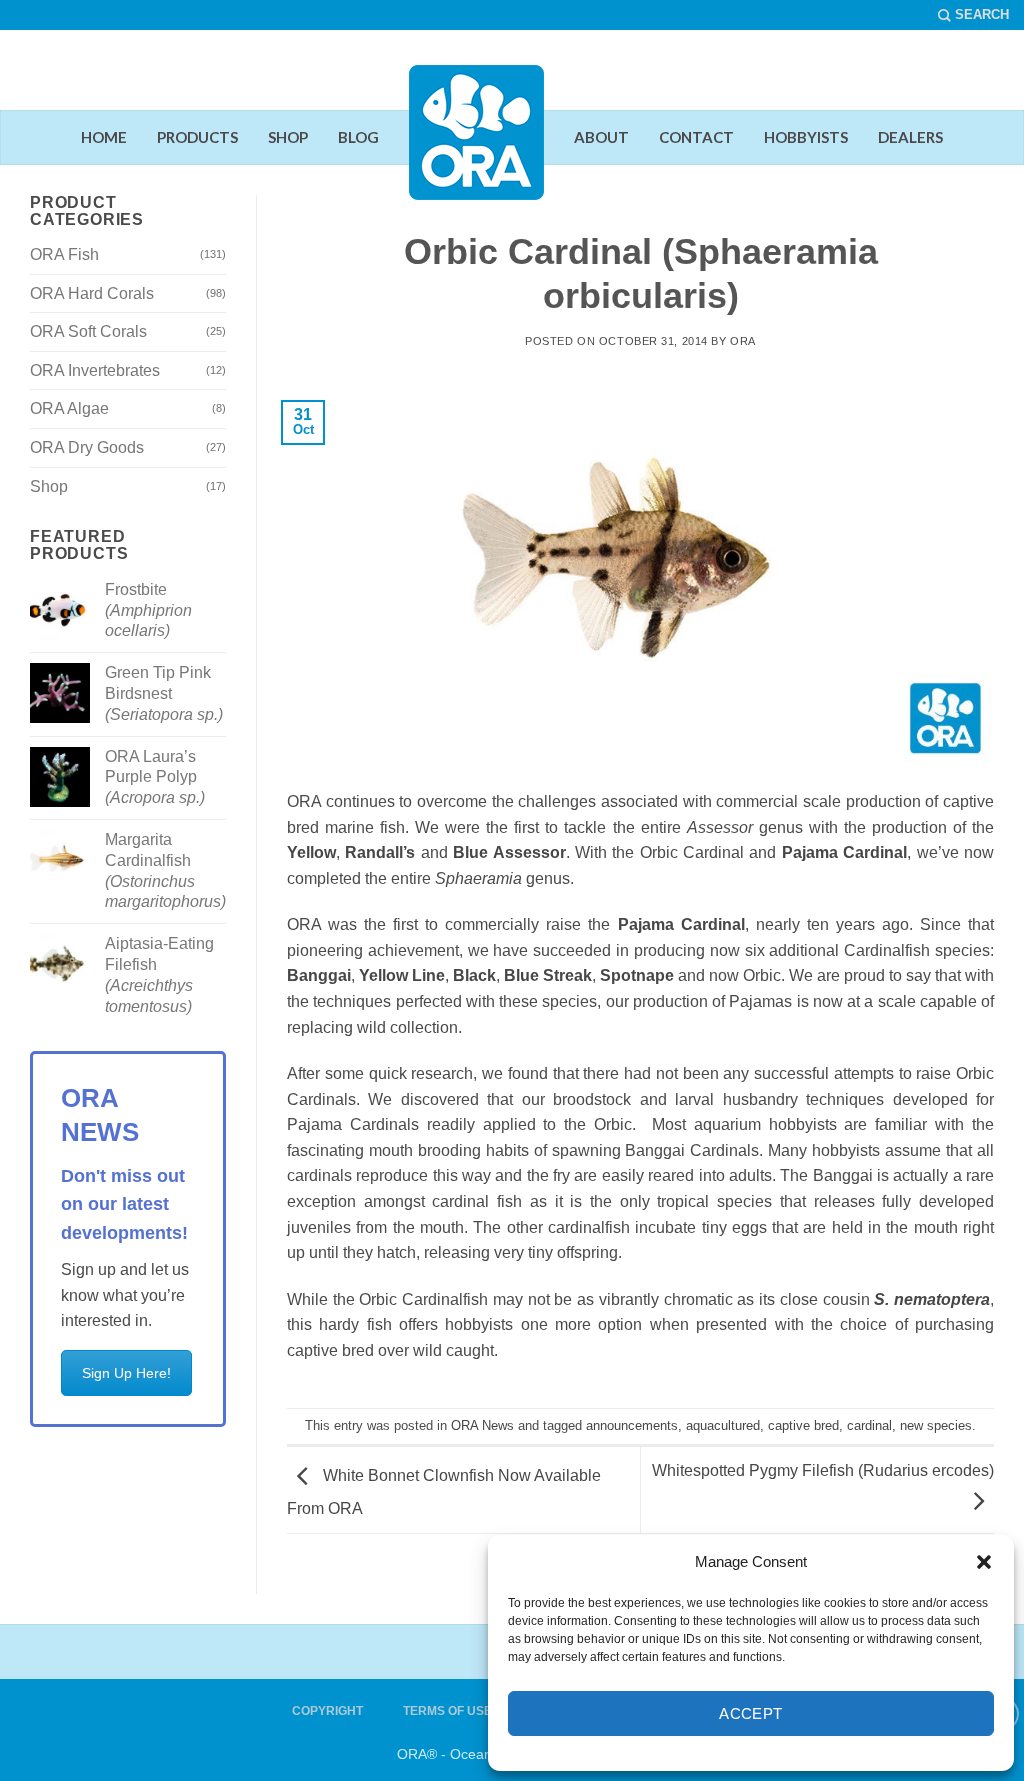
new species (936, 1425)
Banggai (319, 975)
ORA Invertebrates (95, 370)
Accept (751, 1713)
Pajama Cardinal (844, 852)
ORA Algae (69, 408)
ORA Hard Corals (92, 293)
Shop (49, 486)
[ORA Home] (476, 148)
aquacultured (723, 1425)
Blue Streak (548, 975)
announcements (632, 1425)
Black (474, 975)
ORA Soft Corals (88, 331)
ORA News (482, 1425)
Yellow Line (402, 975)
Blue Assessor (509, 852)
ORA (743, 341)
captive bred (803, 1425)
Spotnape (637, 975)
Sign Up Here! (126, 1373)
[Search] (973, 15)
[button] (984, 1562)
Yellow (311, 852)
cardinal (869, 1425)
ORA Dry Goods (87, 447)
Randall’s (380, 852)
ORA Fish (64, 254)
